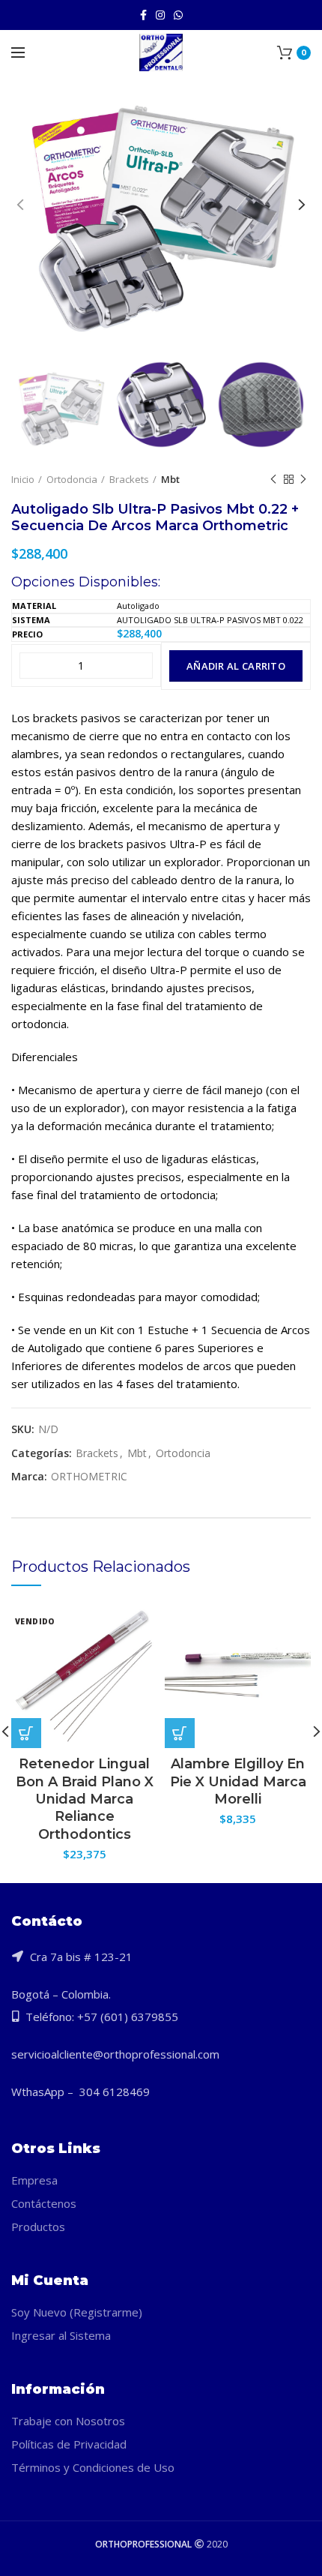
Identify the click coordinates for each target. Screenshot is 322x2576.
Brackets (129, 479)
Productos (38, 2227)
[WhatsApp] (178, 15)
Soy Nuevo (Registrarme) (77, 2312)
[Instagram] (160, 15)
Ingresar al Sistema (61, 2335)
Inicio (23, 479)
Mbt (170, 479)
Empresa (34, 2180)
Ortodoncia (72, 479)
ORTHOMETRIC (89, 1477)
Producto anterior (273, 479)
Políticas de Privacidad (69, 2444)
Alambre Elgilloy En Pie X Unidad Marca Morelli (238, 1781)
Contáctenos (44, 2203)
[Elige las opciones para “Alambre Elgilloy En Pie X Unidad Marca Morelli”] (180, 1733)
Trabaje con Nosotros (68, 2421)
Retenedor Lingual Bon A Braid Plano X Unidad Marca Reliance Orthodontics (85, 1799)
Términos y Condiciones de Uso (93, 2467)
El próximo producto (303, 479)
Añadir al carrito (236, 666)
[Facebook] (143, 15)
